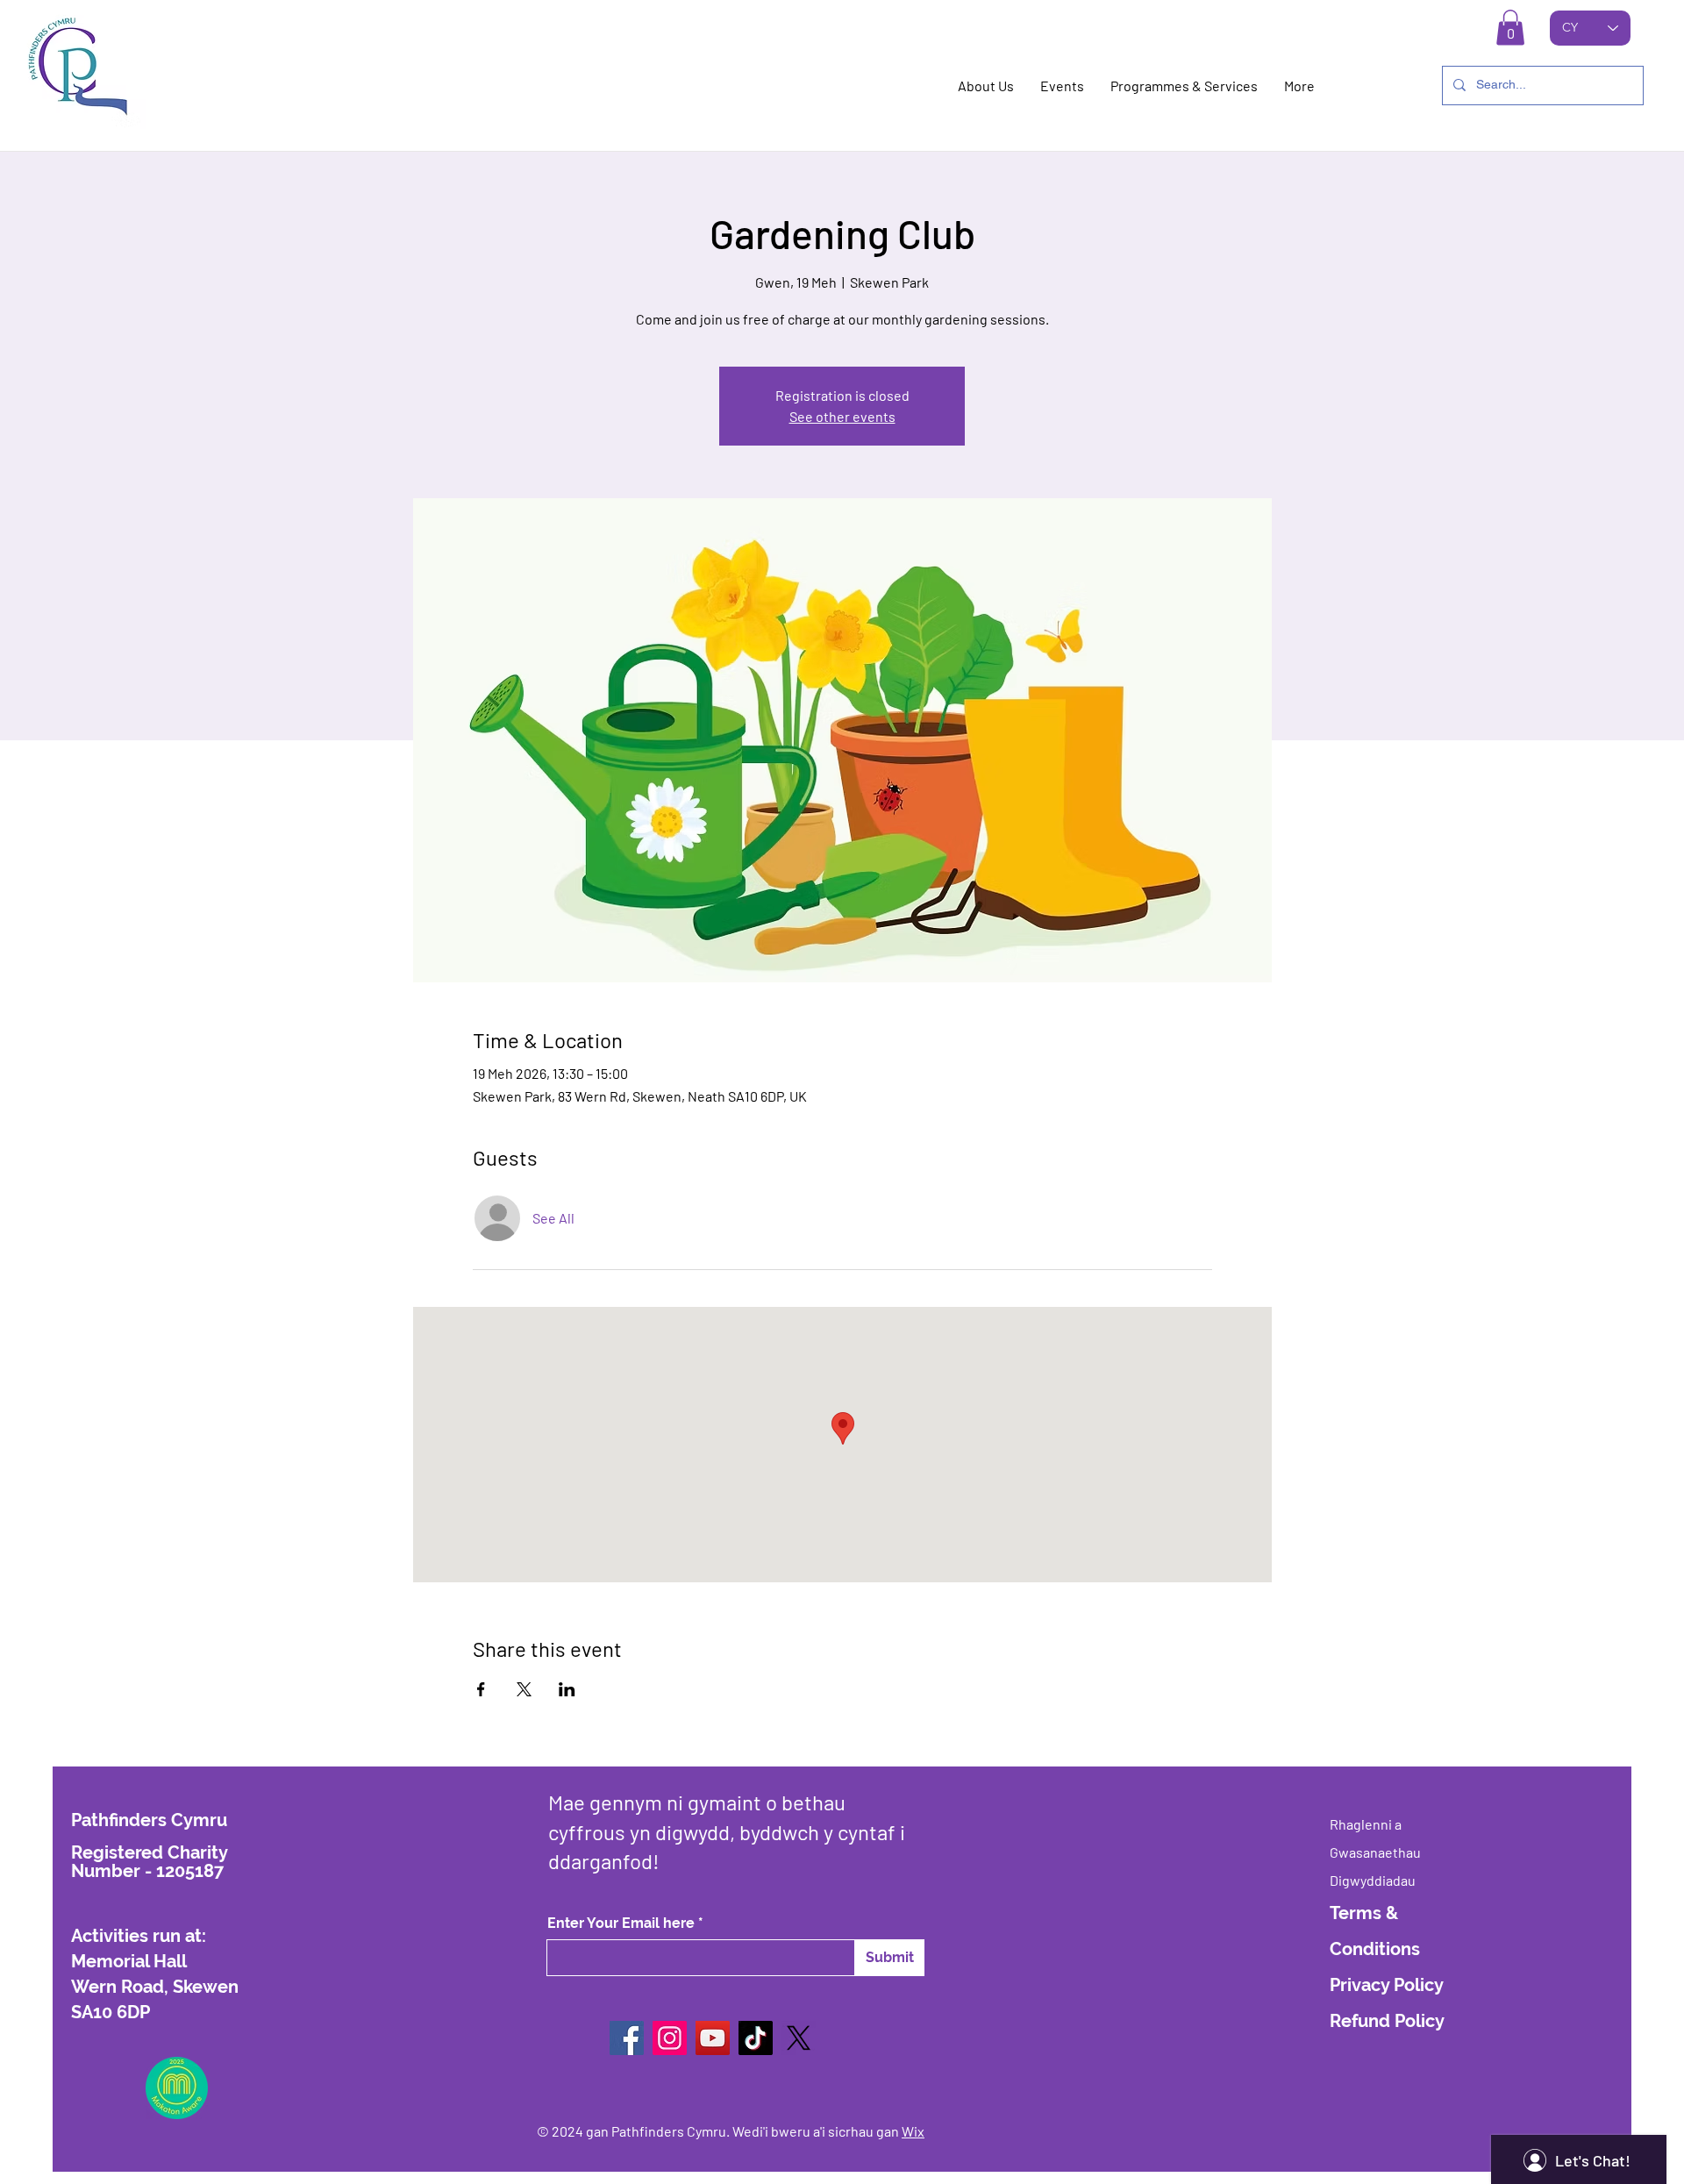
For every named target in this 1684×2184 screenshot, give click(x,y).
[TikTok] (756, 2038)
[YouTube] (713, 2038)
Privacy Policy (1387, 1985)
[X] (799, 2038)
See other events (842, 416)
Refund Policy (1387, 2021)
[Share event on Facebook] (481, 1689)
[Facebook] (627, 2038)
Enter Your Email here (621, 1923)
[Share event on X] (524, 1689)
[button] (1510, 28)
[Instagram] (670, 2038)
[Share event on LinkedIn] (567, 1689)
